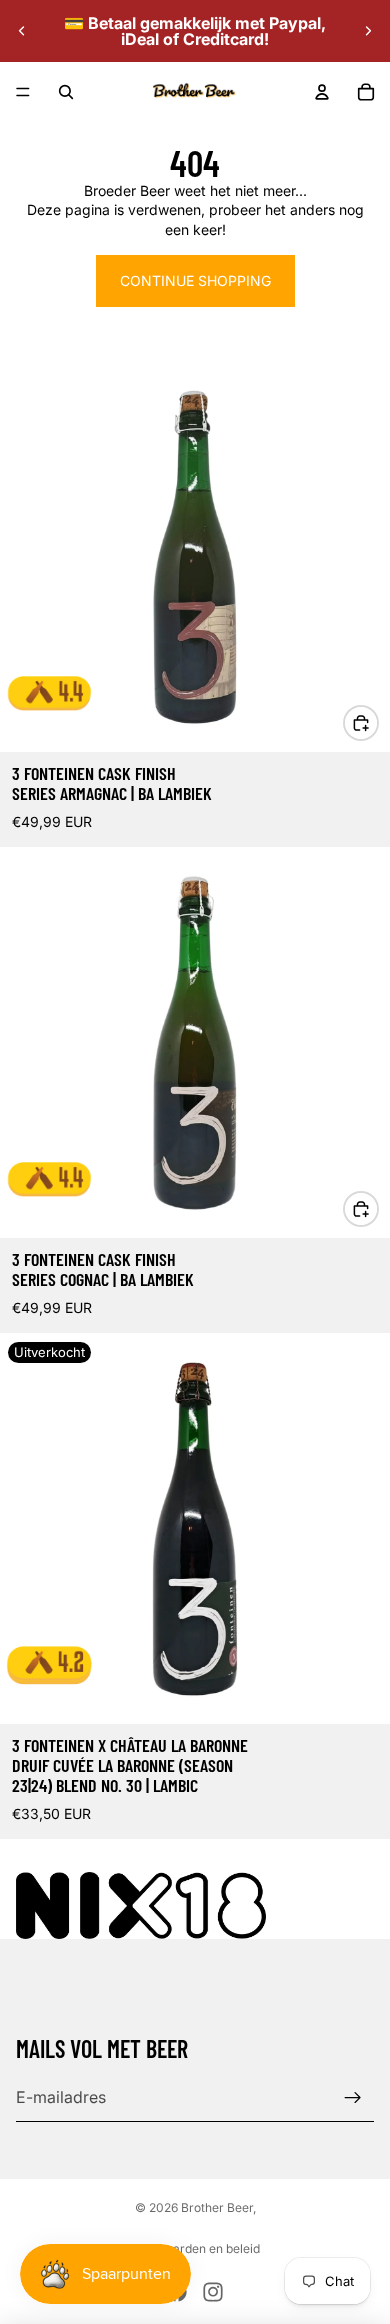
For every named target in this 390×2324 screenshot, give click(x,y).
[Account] (322, 92)
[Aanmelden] (353, 2098)
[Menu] (23, 92)
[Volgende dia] (368, 31)
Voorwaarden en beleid (195, 2248)
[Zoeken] (66, 92)
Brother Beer (217, 2207)
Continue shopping (195, 280)
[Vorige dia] (22, 31)
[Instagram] (213, 2292)
